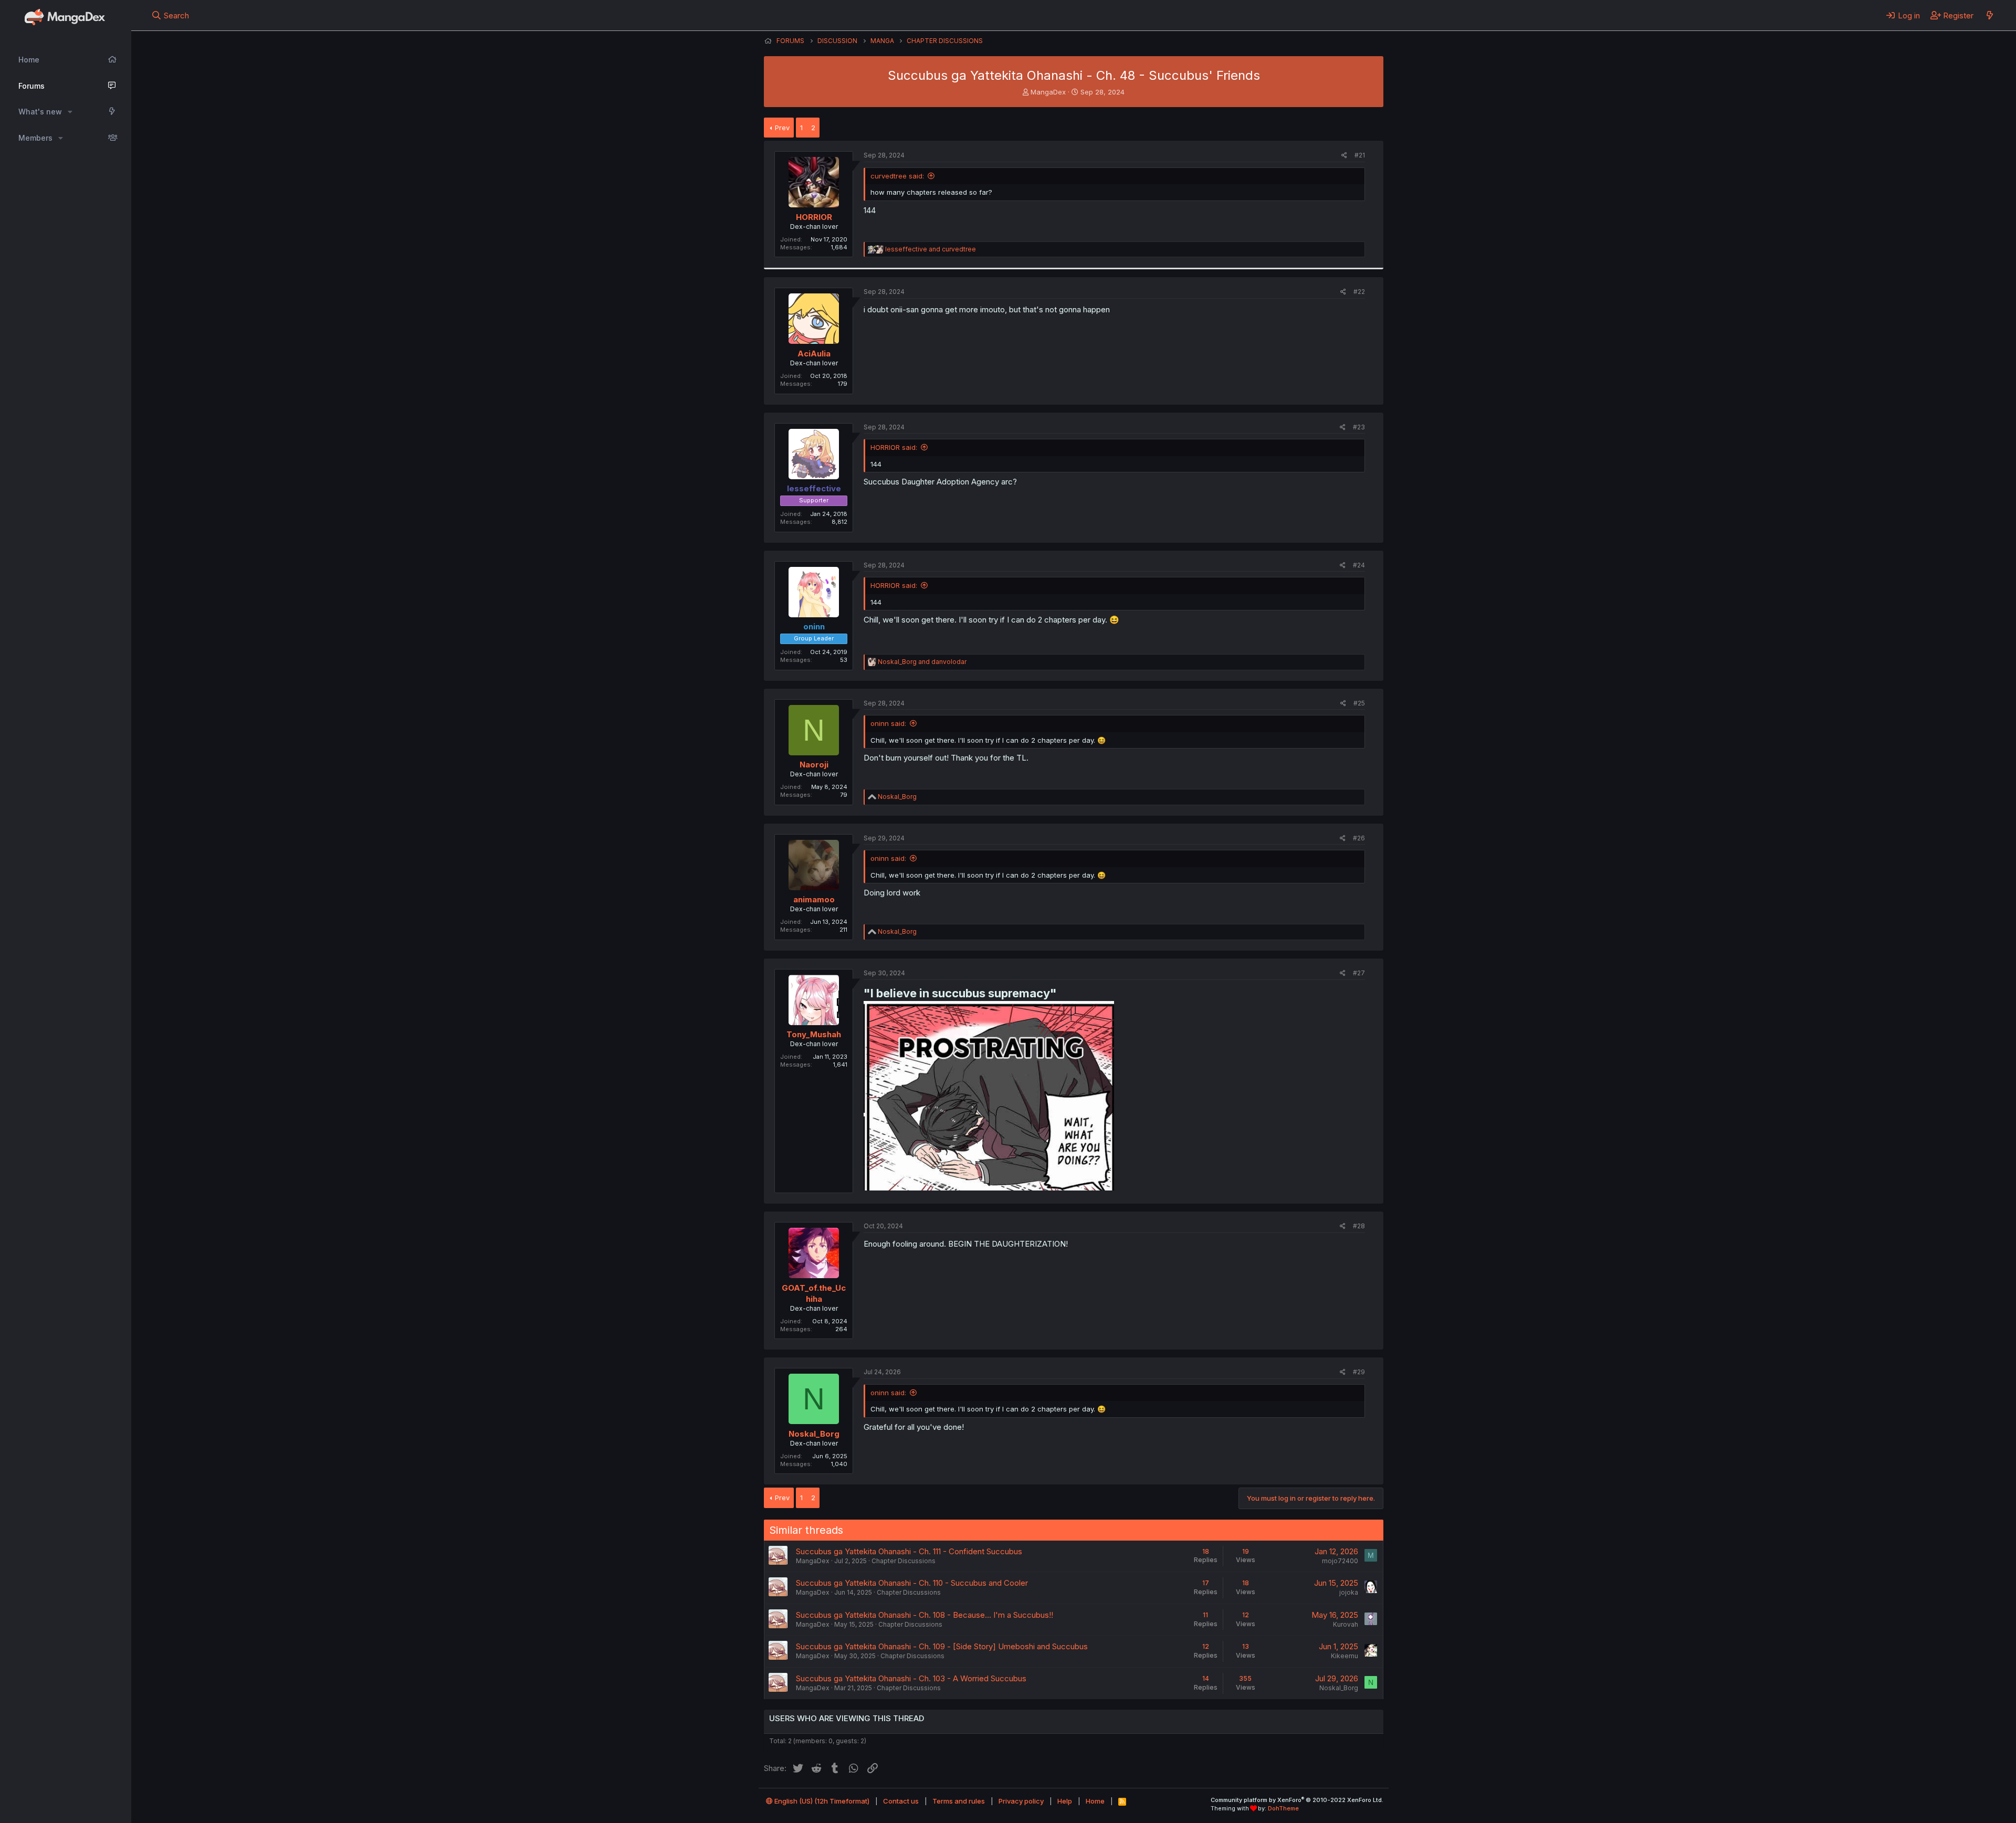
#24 (1359, 565)
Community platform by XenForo (1297, 1800)
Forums (31, 86)
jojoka (1349, 1592)
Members (35, 138)
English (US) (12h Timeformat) (821, 1801)
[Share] (1344, 156)
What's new (40, 112)
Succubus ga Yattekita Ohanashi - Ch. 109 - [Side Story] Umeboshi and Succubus (942, 1646)
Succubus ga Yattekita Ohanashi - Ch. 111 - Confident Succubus (909, 1551)
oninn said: (888, 723)
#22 (1359, 292)
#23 (1359, 427)
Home (29, 60)
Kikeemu (1345, 1656)
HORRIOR (814, 217)
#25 (1359, 703)
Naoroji (814, 765)
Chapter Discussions (904, 1561)
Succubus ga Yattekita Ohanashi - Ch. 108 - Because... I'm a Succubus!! (925, 1615)
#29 (1359, 1372)
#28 (1359, 1226)
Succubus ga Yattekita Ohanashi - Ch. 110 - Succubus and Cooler (912, 1583)
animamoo (814, 899)
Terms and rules (959, 1801)
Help (1065, 1801)
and (931, 249)
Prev (782, 128)
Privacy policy (1021, 1801)
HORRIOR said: (894, 447)
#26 (1359, 838)
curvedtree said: (897, 176)
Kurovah (1346, 1624)
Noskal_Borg (814, 1434)
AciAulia (814, 354)
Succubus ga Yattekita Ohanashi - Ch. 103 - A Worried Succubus (911, 1678)
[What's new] (1989, 15)
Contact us (901, 1801)
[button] (70, 112)
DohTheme (1283, 1808)
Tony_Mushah (814, 1034)
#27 (1359, 973)
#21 (1360, 155)
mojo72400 (1340, 1561)
